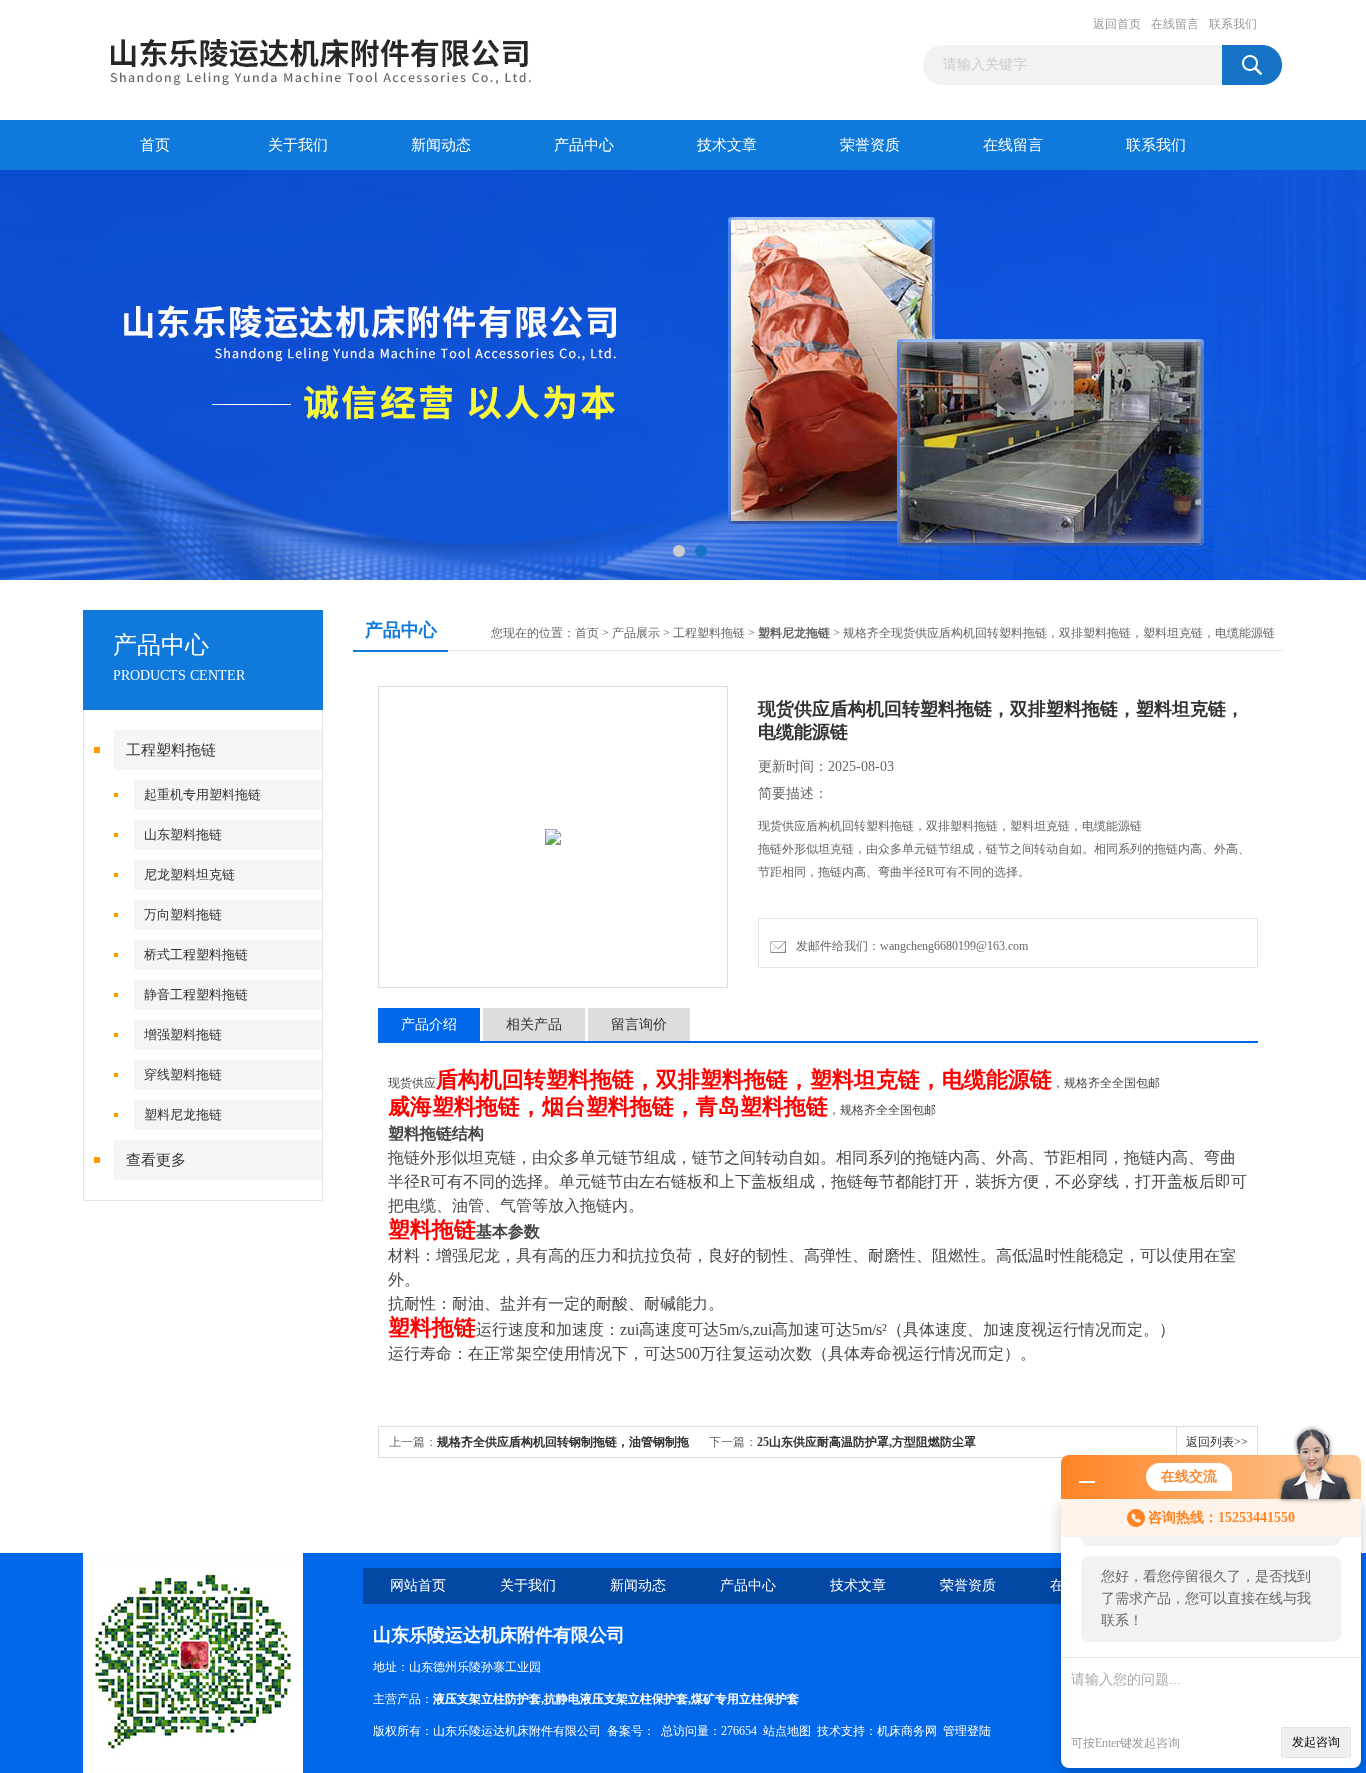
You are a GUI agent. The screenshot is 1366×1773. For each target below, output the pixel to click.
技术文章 (727, 145)
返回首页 (1117, 24)
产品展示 (636, 633)
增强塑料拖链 (183, 1034)
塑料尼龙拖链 (183, 1114)
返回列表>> (1217, 1442)
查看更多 (156, 1160)
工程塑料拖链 (171, 750)
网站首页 (418, 1585)
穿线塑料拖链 (183, 1074)
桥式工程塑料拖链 (196, 954)
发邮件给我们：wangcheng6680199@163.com (909, 946)
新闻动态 (441, 145)
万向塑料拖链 (183, 914)
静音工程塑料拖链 (196, 994)
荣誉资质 (870, 145)
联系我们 (1233, 24)
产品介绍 (429, 1024)
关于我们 (298, 145)
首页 (155, 145)
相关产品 (534, 1024)
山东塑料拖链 (183, 834)
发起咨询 (1316, 1742)
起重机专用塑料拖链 (202, 794)
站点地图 (787, 1731)
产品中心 (584, 145)
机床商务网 (907, 1731)
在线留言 (1175, 24)
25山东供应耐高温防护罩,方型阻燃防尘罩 (866, 1442)
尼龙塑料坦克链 (189, 874)
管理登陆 (967, 1731)
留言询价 (639, 1024)
